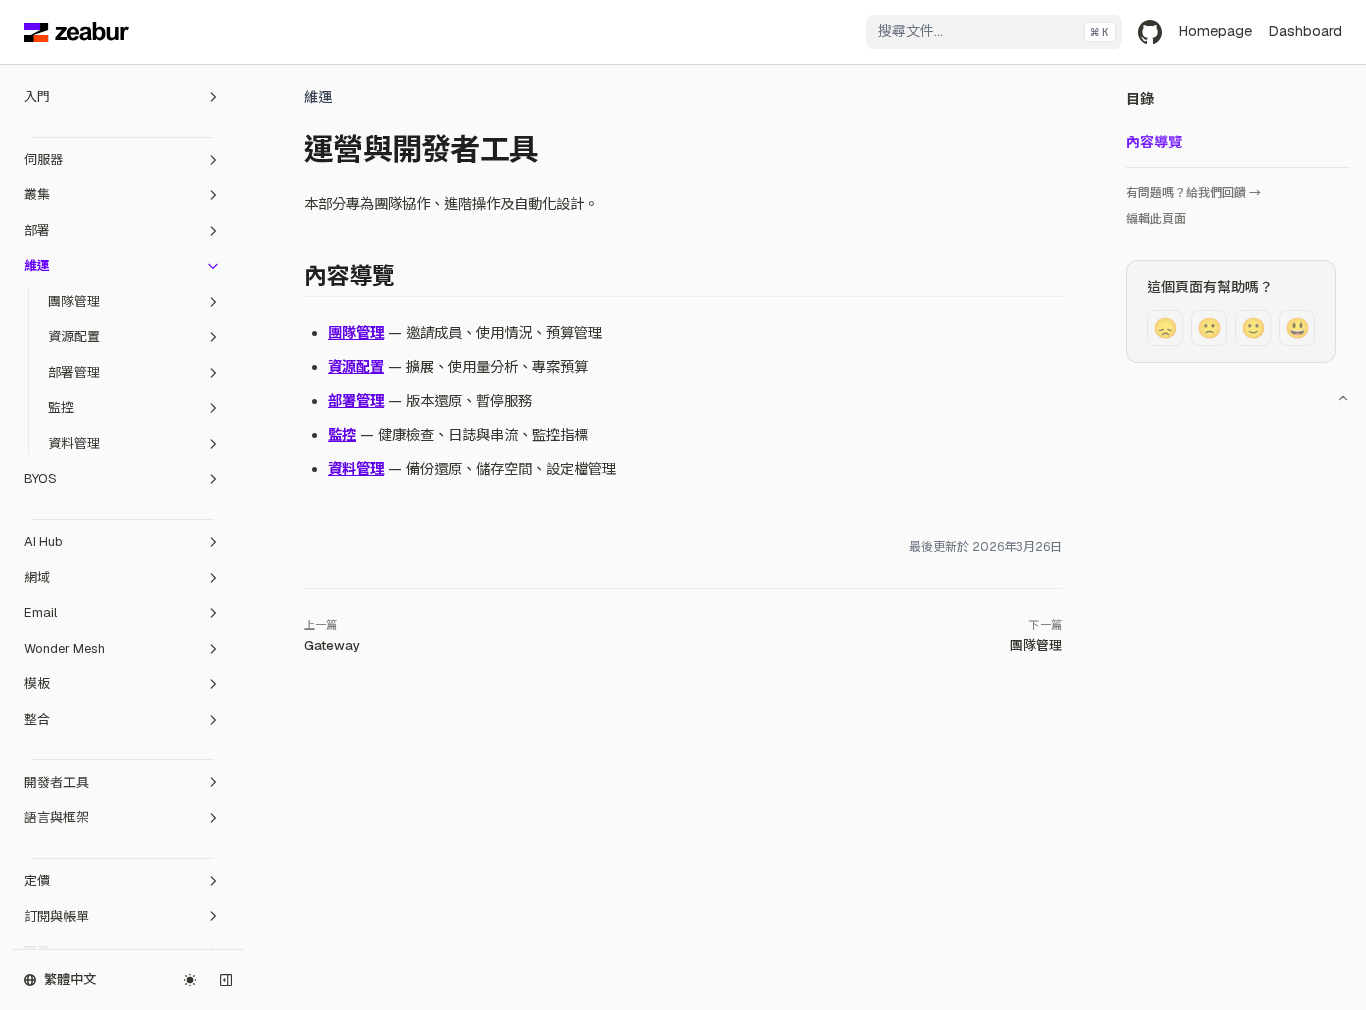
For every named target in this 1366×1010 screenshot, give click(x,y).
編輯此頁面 (1156, 219)
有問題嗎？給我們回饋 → (1193, 193)
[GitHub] (1150, 32)
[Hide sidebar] (226, 980)
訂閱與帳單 (56, 916)
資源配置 (74, 336)
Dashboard (1305, 31)
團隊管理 (74, 301)
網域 (37, 577)
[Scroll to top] (1343, 398)
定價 (37, 880)
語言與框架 (56, 817)
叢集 (37, 194)
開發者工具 (56, 782)
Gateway (332, 645)
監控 (61, 407)
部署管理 (74, 372)
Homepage (1215, 31)
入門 (37, 96)
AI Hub (43, 541)
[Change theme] (190, 980)
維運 (37, 265)
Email (40, 612)
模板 (37, 683)
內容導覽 (1154, 142)
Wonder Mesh (64, 648)
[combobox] (994, 32)
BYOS (40, 478)
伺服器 (43, 159)
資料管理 (74, 443)
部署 (37, 230)
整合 (37, 719)
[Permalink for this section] (408, 276)
